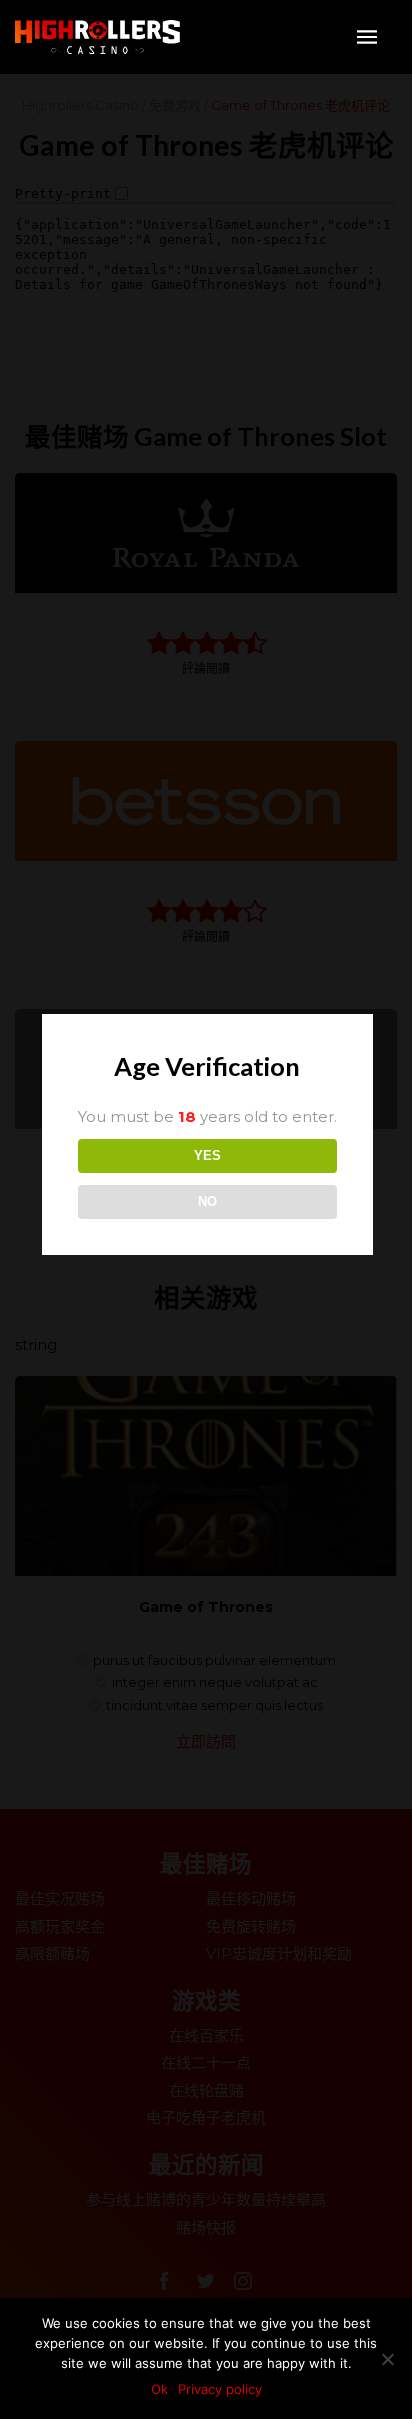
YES (207, 1155)
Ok (159, 2389)
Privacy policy (220, 2389)
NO (207, 1201)
